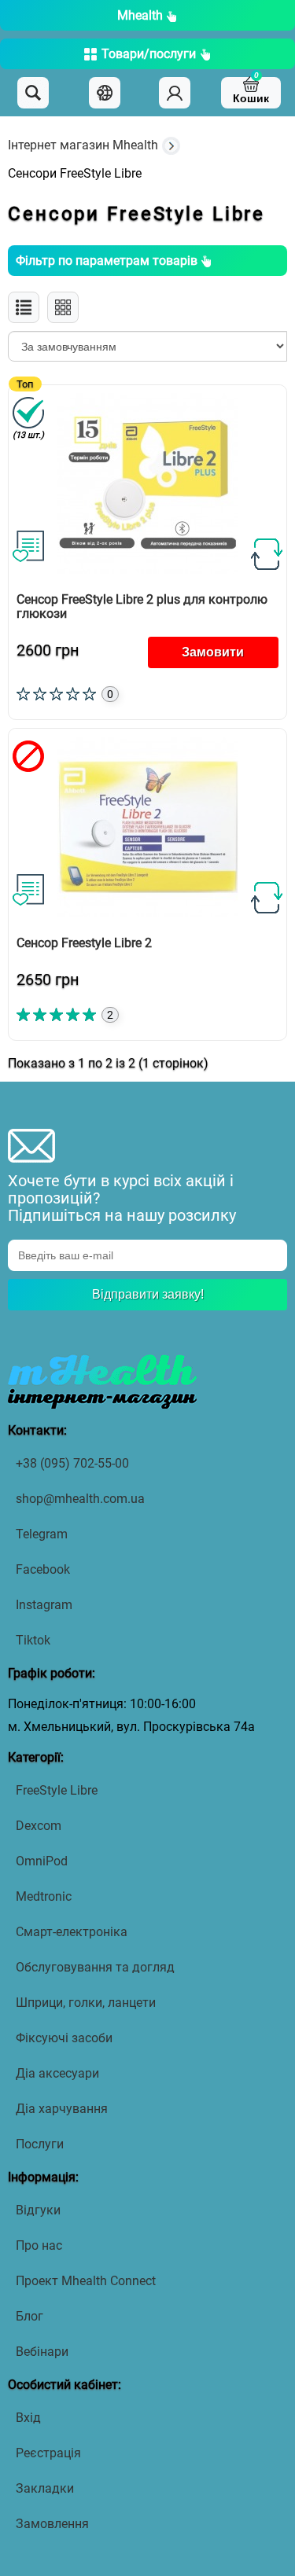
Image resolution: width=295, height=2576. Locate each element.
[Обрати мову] (105, 93)
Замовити (213, 652)
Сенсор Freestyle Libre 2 (84, 943)
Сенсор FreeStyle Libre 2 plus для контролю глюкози (142, 606)
